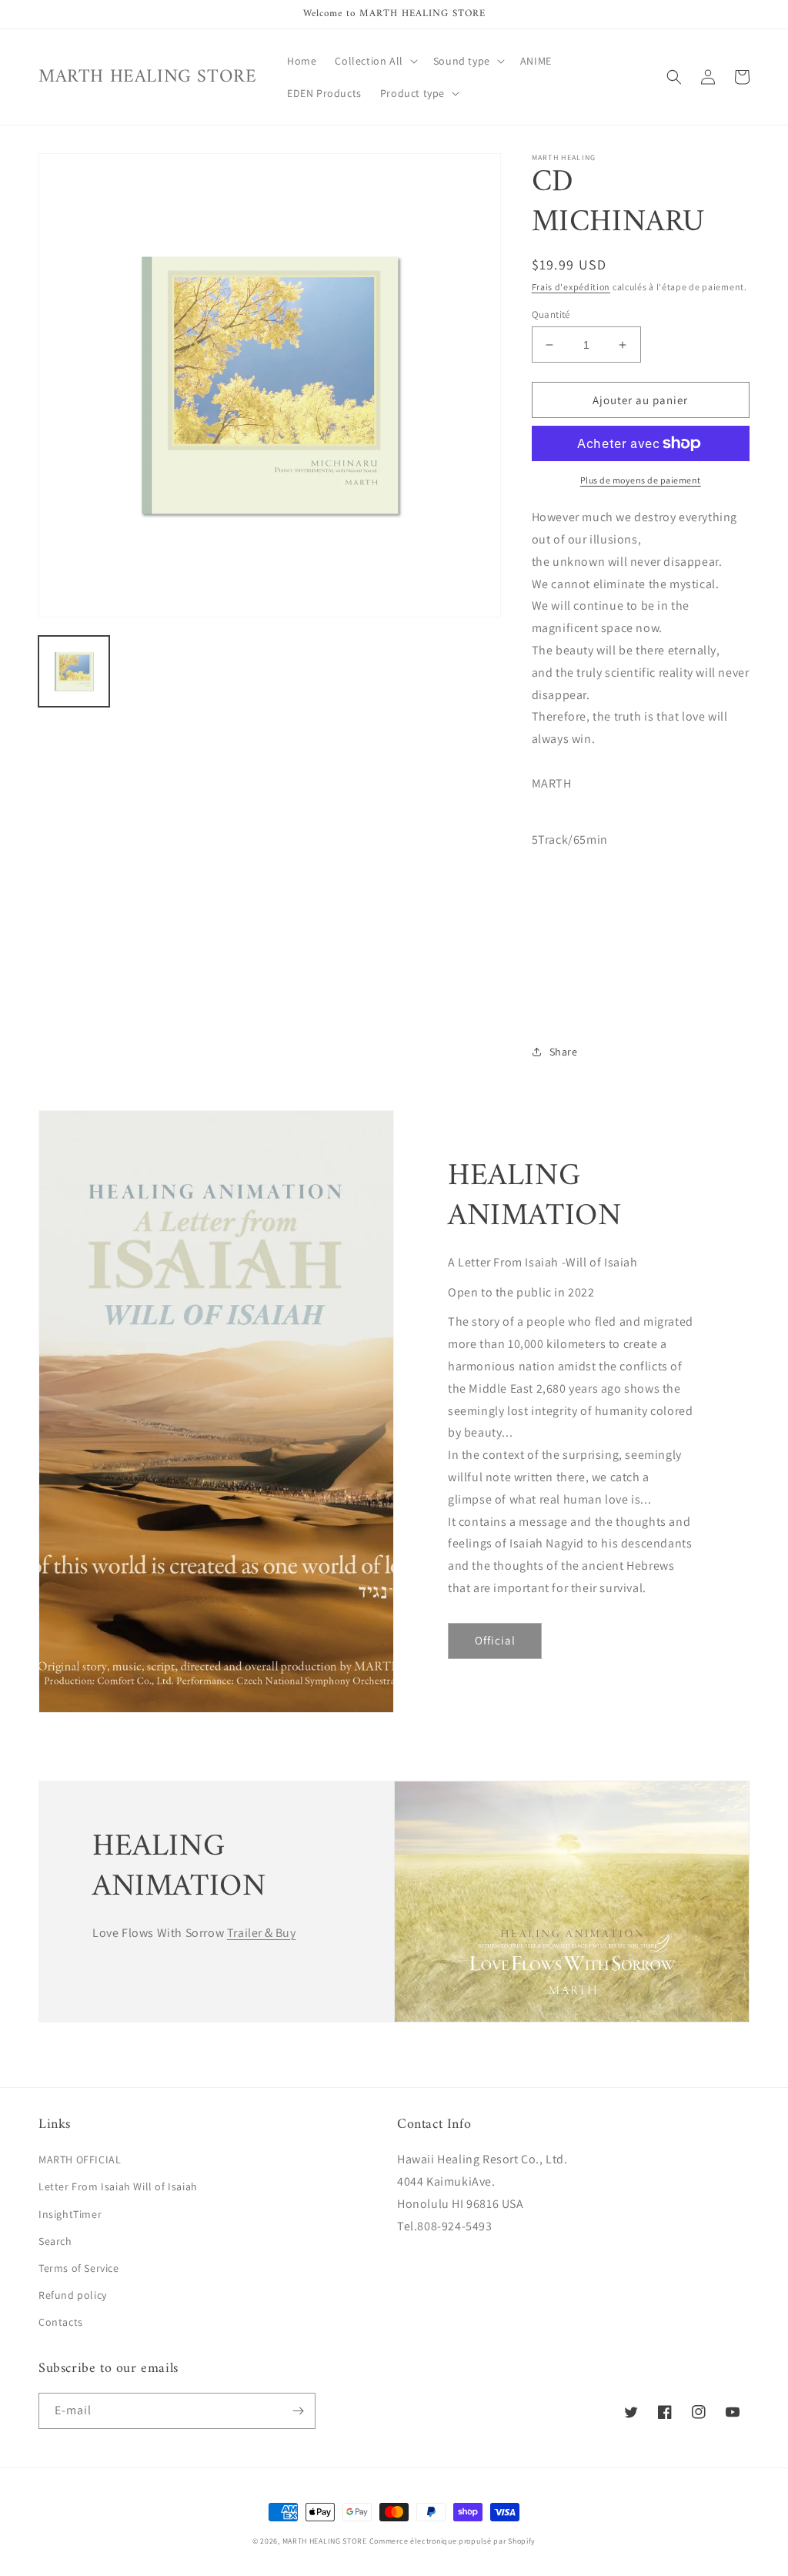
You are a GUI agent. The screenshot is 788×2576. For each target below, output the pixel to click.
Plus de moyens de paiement (641, 480)
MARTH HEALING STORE (325, 2541)
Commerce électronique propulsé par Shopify (452, 2541)
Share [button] (564, 1052)
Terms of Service (79, 2268)
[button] (374, 61)
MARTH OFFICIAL (80, 2159)
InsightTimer (70, 2214)
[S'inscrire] (298, 2411)
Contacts (61, 2322)
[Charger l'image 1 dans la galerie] (74, 671)
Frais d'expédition (571, 287)
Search (55, 2241)
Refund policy (73, 2295)
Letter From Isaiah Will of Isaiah (118, 2186)
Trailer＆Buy (262, 1933)
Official (495, 1640)
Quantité (551, 314)
